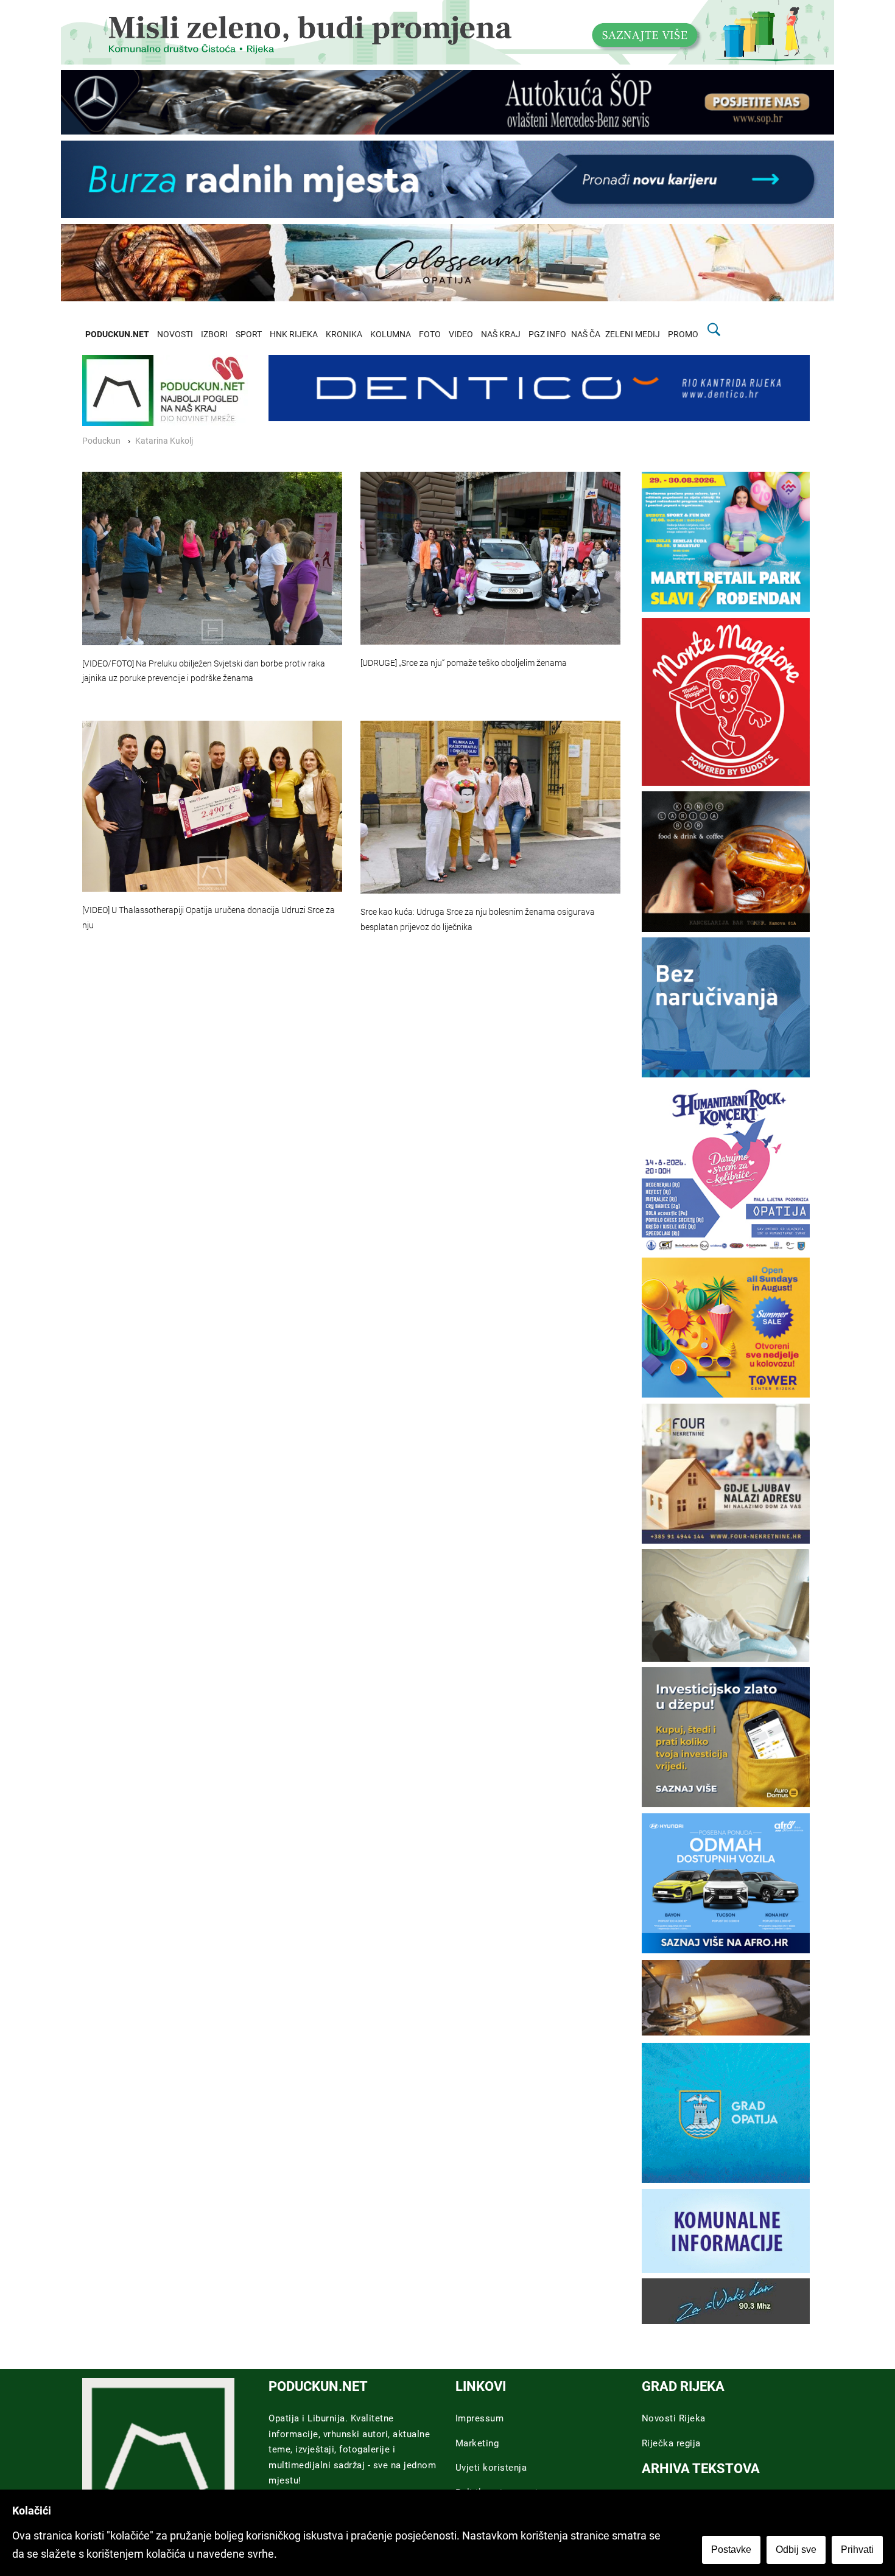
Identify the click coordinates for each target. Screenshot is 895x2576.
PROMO (683, 334)
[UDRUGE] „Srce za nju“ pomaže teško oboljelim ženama (464, 663)
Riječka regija (671, 2443)
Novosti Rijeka (674, 2418)
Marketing (477, 2443)
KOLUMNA (391, 334)
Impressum (480, 2418)
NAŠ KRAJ (501, 334)
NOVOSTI (175, 334)
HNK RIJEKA (294, 334)
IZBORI (214, 334)
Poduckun (101, 441)
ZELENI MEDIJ (633, 334)
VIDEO (461, 334)
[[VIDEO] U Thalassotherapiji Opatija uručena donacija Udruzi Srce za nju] (212, 806)
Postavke (731, 2550)
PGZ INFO (547, 334)
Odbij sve (796, 2550)
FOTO (430, 334)
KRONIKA (344, 334)
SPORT (249, 334)
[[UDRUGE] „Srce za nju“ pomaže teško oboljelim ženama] (490, 558)
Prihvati (857, 2550)
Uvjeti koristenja (491, 2468)
